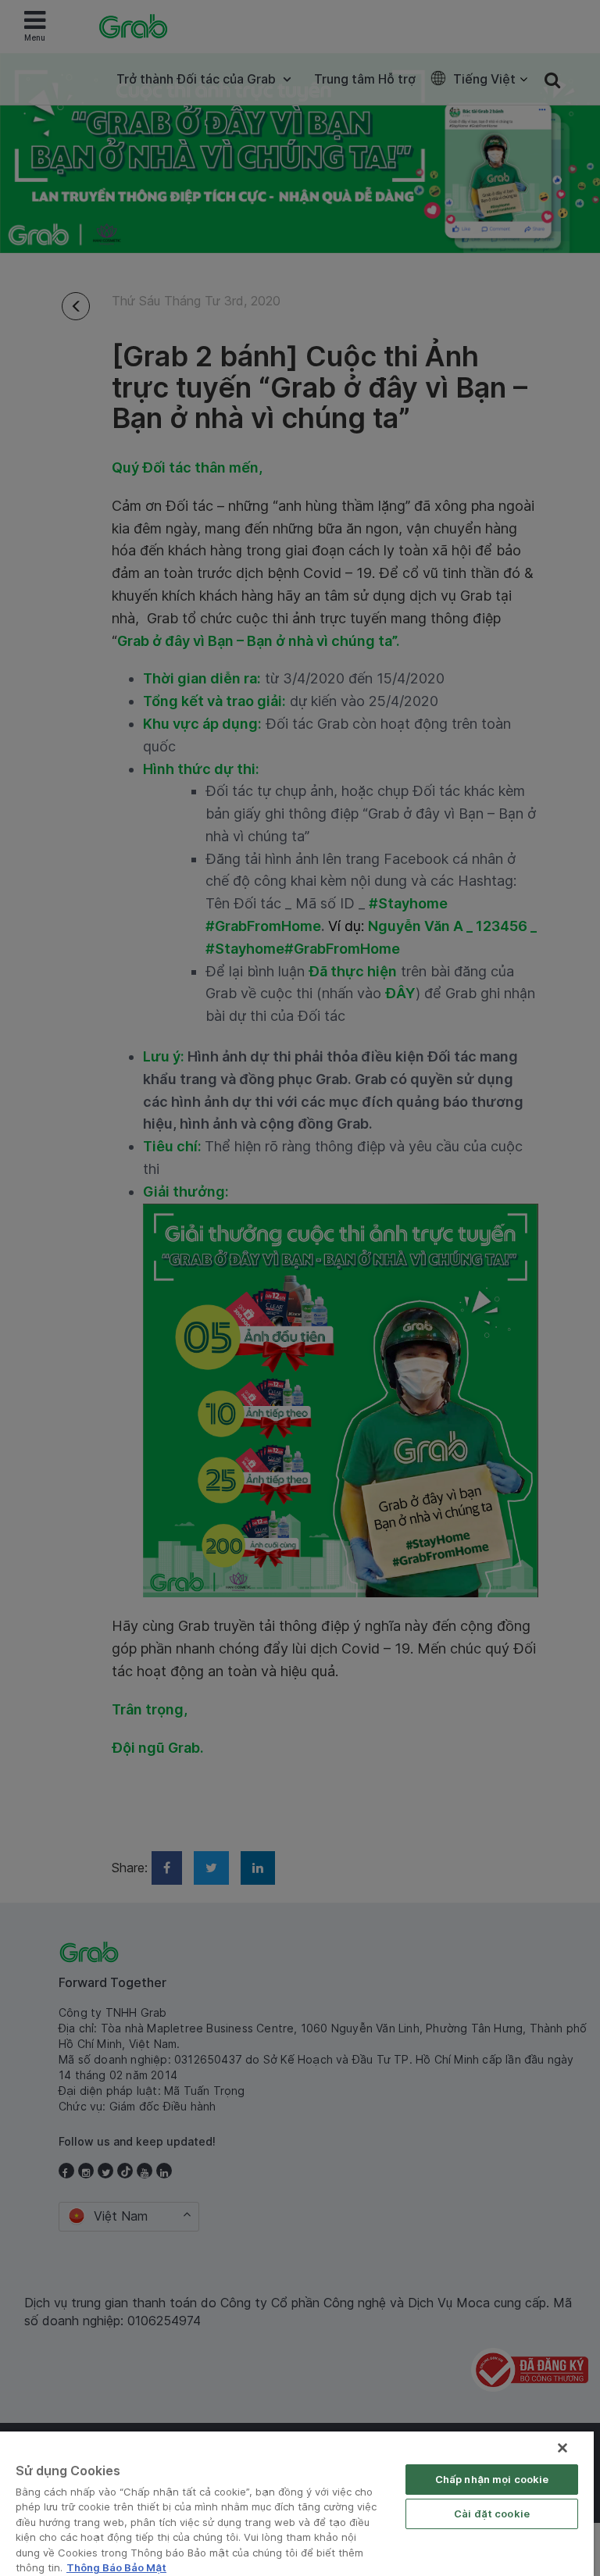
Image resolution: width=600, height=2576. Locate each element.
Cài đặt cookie (492, 2514)
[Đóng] (562, 2448)
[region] (297, 2504)
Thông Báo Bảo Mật (116, 2567)
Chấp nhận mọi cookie (492, 2479)
